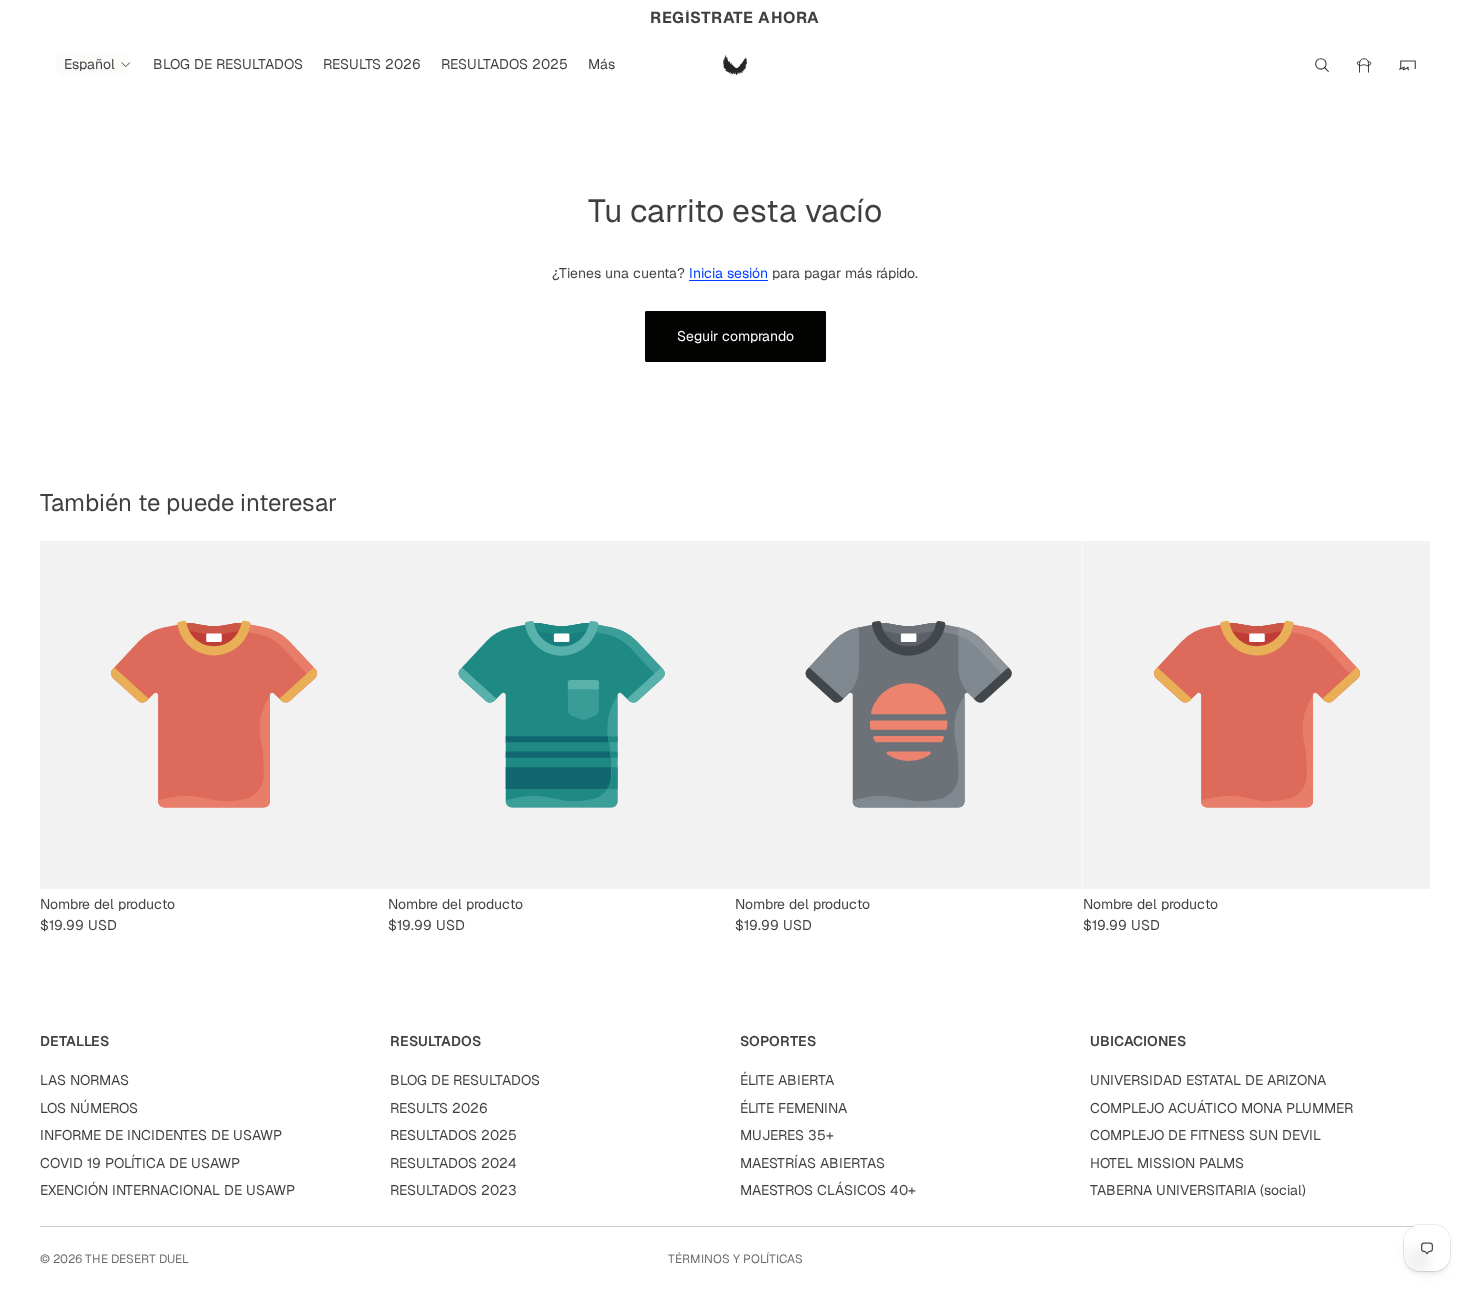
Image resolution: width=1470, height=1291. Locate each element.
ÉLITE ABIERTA (787, 1080)
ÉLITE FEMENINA (793, 1108)
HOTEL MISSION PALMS (1167, 1163)
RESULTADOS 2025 (453, 1135)
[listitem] (601, 64)
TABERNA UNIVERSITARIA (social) (1198, 1190)
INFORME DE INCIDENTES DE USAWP (161, 1135)
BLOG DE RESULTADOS (465, 1080)
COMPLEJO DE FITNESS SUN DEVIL (1205, 1135)
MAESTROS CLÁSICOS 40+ (828, 1190)
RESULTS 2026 (439, 1108)
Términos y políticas (735, 1259)
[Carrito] (1408, 65)
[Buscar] (1322, 65)
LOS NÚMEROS (89, 1108)
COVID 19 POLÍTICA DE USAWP (140, 1163)
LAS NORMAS (84, 1080)
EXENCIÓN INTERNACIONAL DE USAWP (167, 1190)
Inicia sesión (728, 273)
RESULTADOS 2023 (453, 1190)
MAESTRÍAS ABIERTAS (812, 1163)
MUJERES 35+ (787, 1135)
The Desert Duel (137, 1259)
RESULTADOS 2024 (453, 1163)
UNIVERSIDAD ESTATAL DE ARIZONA (1208, 1080)
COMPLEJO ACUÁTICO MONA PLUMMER (1221, 1108)
